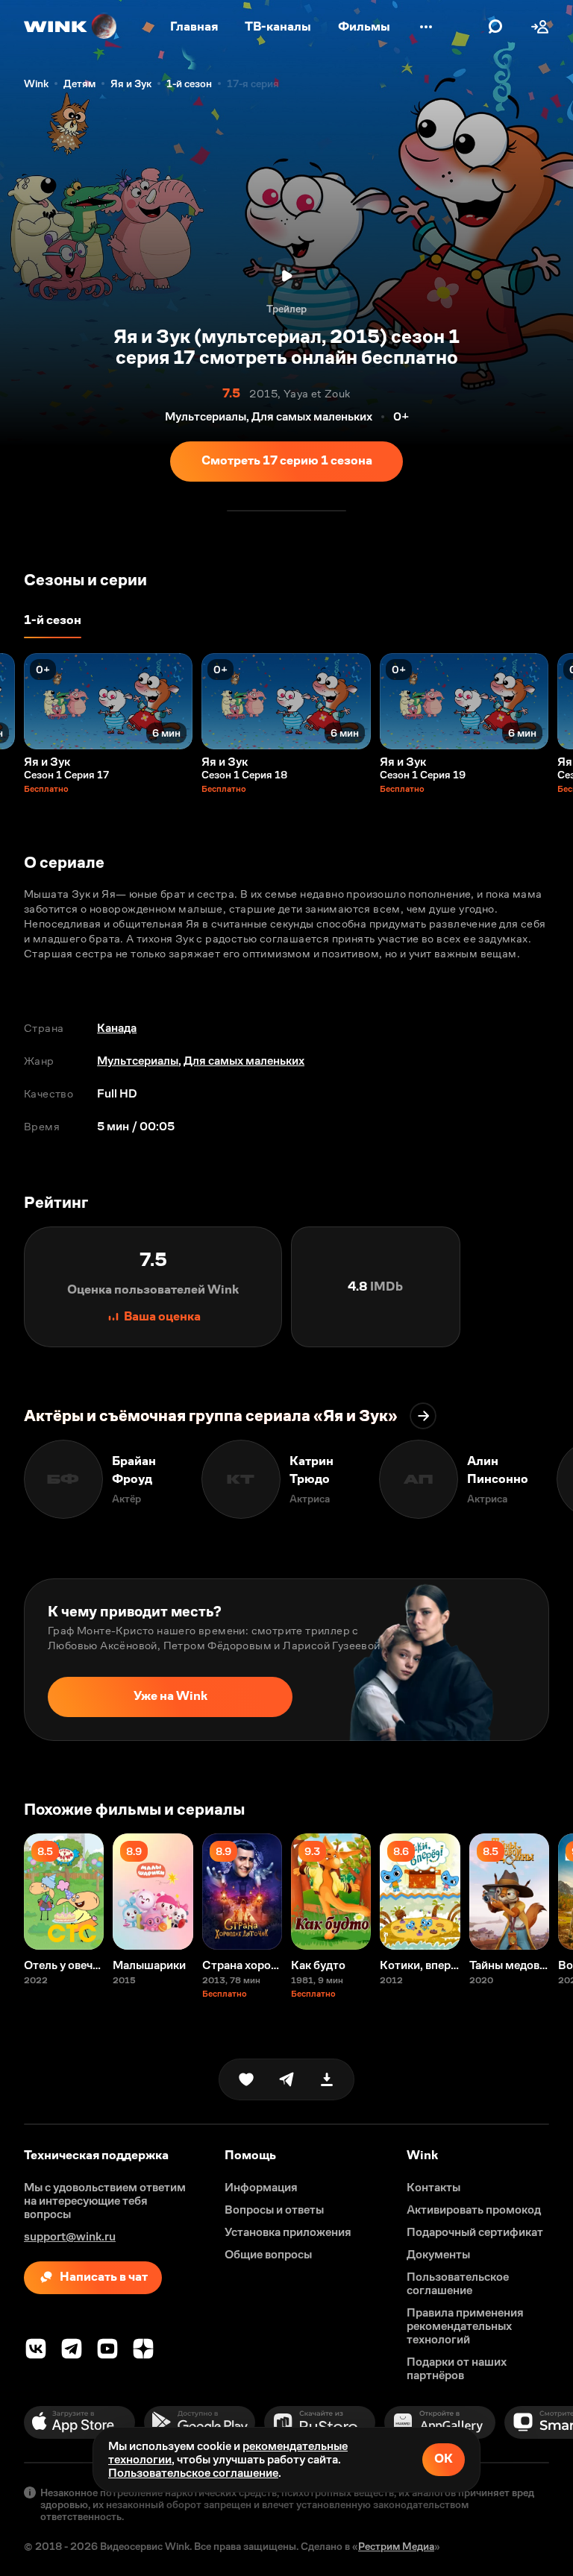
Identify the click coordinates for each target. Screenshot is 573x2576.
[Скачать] (327, 2079)
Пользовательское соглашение (193, 2473)
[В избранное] (246, 2079)
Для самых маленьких (244, 1061)
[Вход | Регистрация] (540, 27)
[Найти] (495, 27)
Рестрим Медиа (396, 2546)
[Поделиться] (286, 2079)
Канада (117, 1028)
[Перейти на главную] (71, 27)
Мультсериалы (138, 1061)
